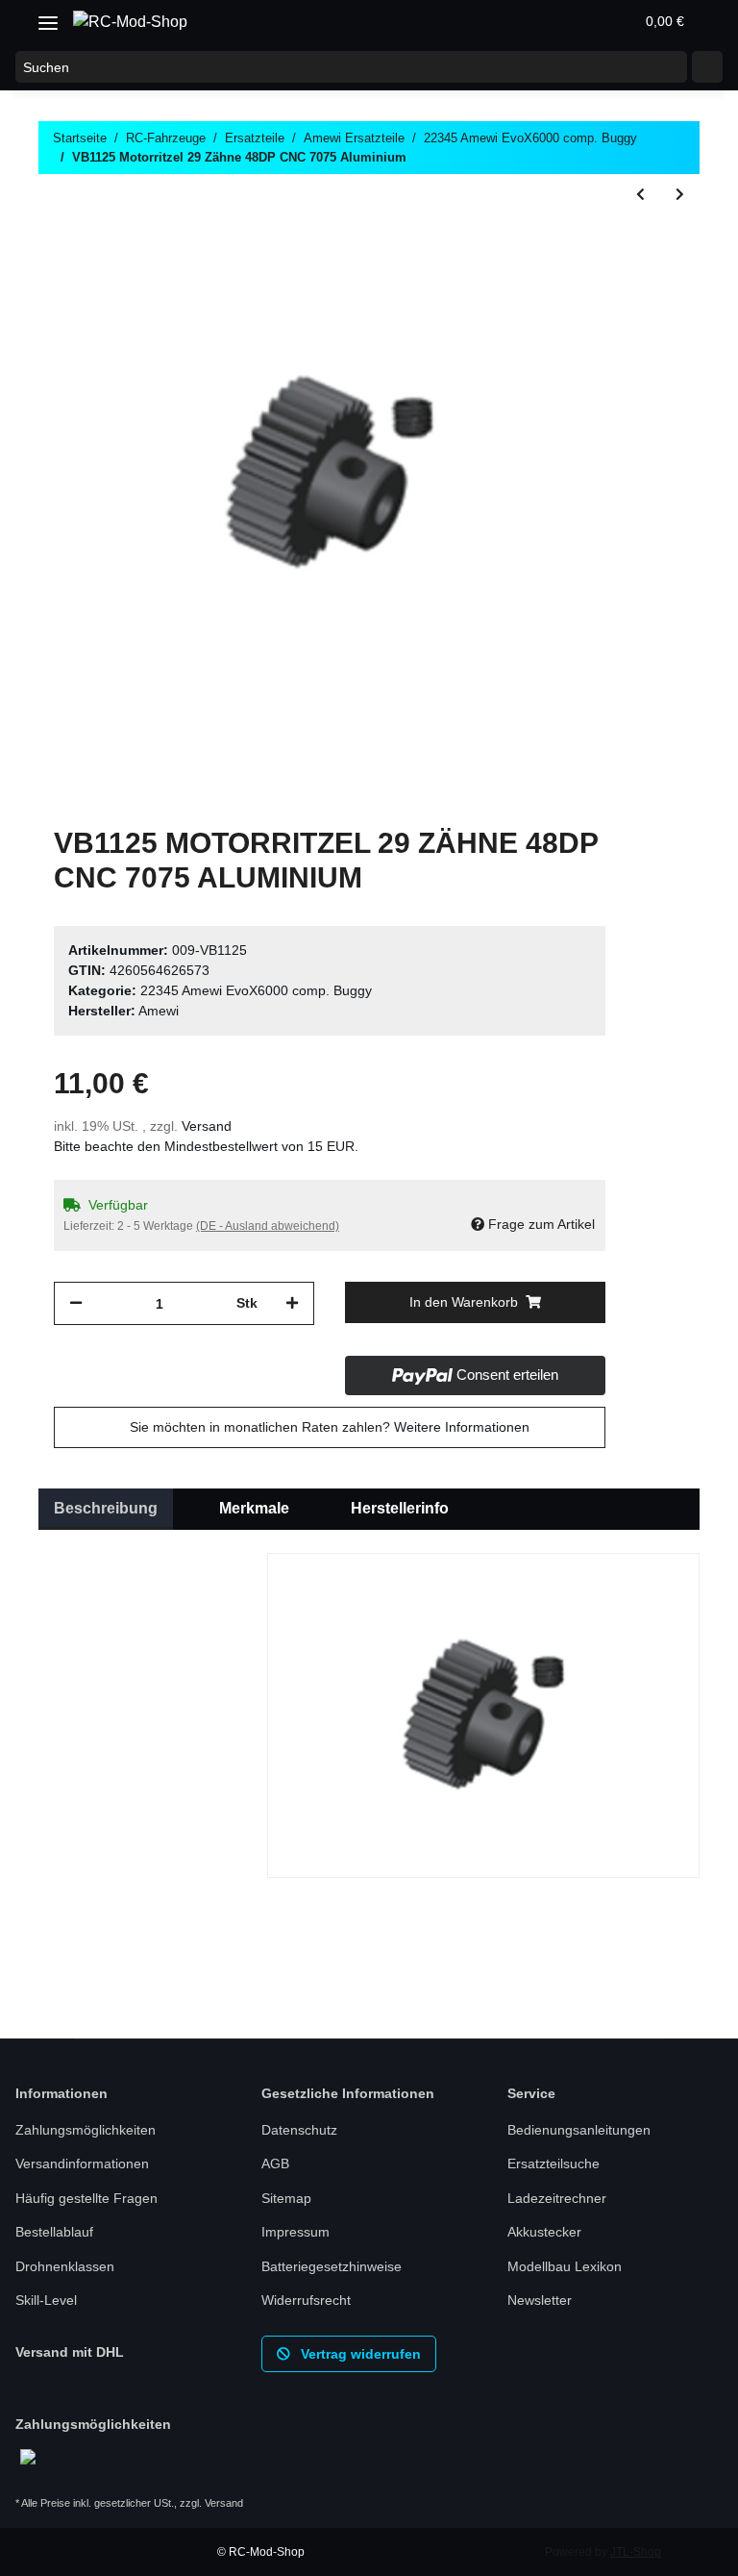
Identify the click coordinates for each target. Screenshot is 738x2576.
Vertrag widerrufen (359, 2354)
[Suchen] (707, 67)
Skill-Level (46, 2300)
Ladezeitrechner (557, 2198)
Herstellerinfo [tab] (400, 1508)
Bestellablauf (54, 2232)
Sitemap (286, 2198)
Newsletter (540, 2300)
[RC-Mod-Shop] (130, 22)
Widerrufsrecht (306, 2300)
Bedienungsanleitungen (579, 2130)
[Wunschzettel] (573, 21)
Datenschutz (299, 2130)
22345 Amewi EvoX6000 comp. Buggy (256, 990)
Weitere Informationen (462, 1427)
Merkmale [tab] (254, 1508)
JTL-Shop (636, 2552)
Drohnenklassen (65, 2266)
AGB (275, 2163)
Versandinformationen (82, 2163)
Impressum (295, 2232)
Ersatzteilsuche (553, 2163)
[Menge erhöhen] (292, 1303)
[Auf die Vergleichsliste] (515, 241)
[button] (527, 21)
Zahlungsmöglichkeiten (86, 2130)
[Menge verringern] (76, 1303)
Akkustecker (544, 2232)
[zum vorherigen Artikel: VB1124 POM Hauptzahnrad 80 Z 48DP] (640, 195)
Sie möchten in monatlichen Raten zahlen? (330, 1427)
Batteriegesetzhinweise (332, 2266)
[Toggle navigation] (48, 16)
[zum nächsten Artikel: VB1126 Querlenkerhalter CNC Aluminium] (680, 195)
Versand (207, 1126)
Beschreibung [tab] (106, 1508)
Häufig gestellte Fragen (86, 2198)
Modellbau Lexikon (565, 2266)
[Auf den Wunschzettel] (565, 241)
